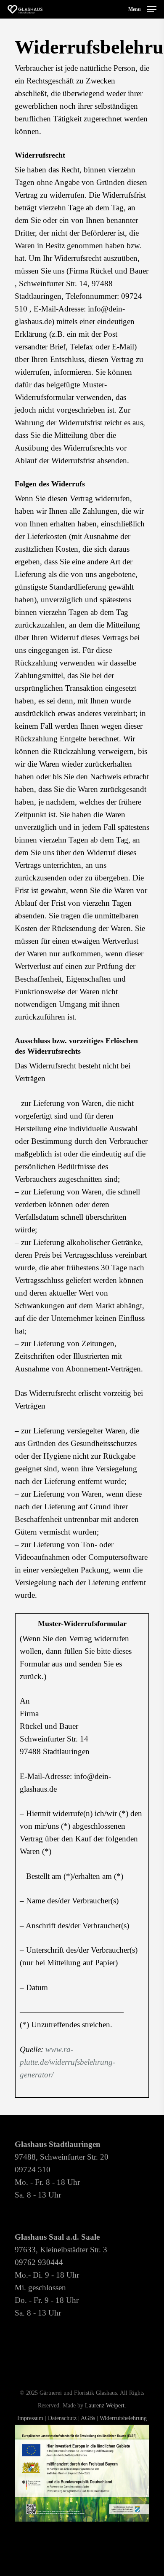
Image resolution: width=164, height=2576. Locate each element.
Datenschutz (62, 2418)
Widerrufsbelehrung (123, 2418)
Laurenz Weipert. (106, 2406)
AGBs (88, 2418)
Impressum (30, 2418)
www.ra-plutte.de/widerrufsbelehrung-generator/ (67, 2062)
